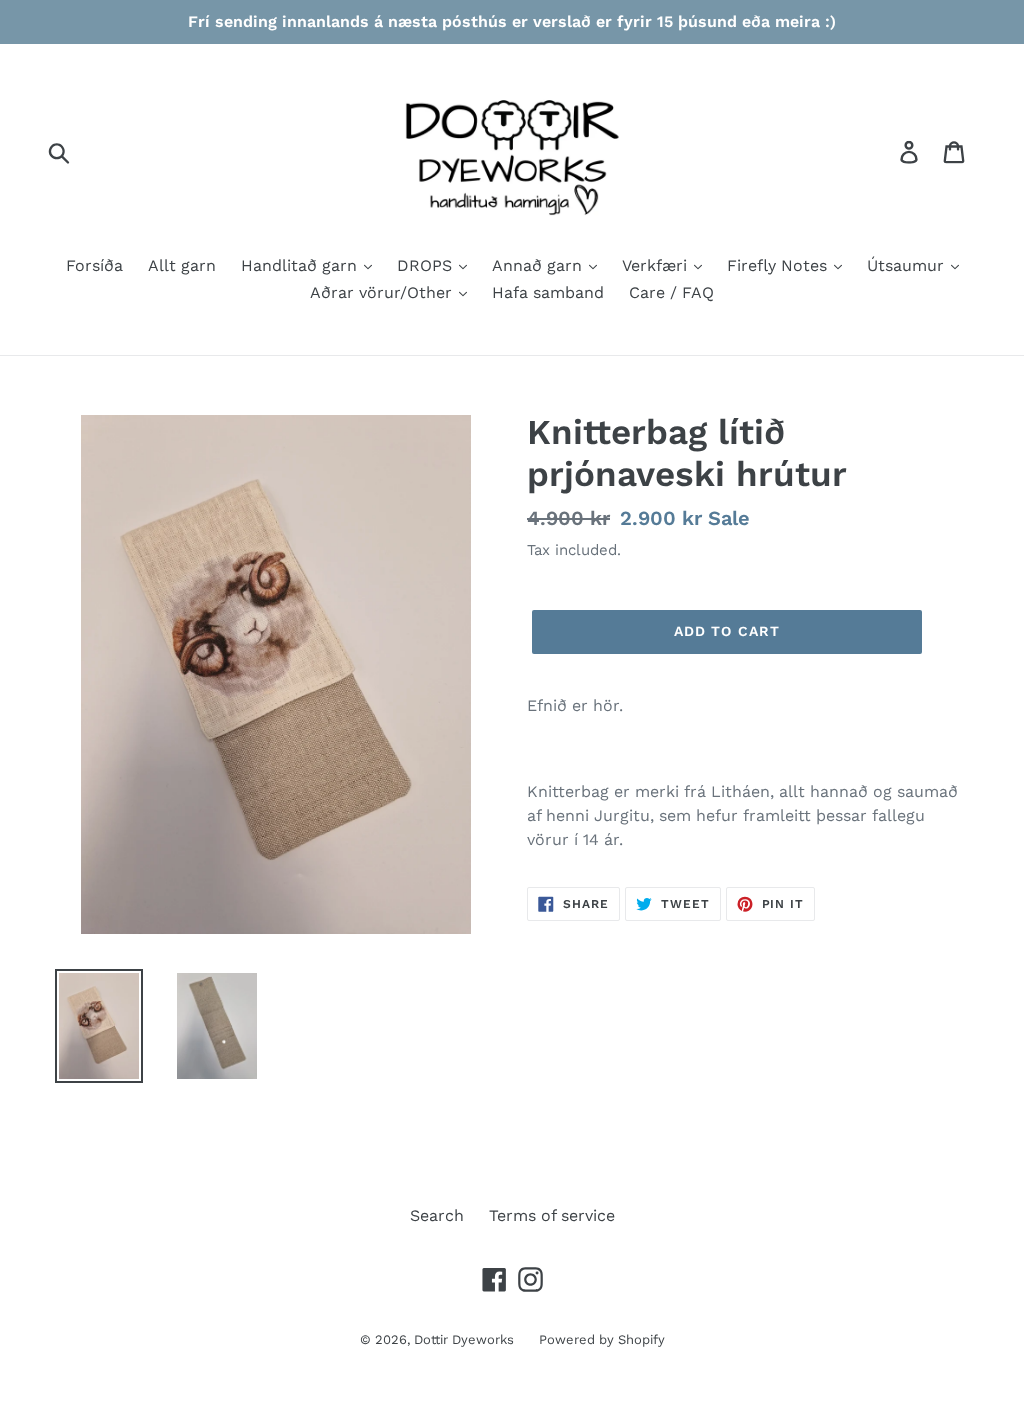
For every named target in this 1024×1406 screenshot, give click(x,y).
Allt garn (182, 265)
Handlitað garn (301, 265)
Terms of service (552, 1215)
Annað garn (539, 265)
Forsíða (94, 265)
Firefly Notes (779, 265)
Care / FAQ (671, 292)
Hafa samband (548, 292)
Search (437, 1215)
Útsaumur (908, 265)
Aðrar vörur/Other (383, 292)
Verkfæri (657, 265)
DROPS (427, 265)
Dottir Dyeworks (464, 1339)
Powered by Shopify (602, 1339)
